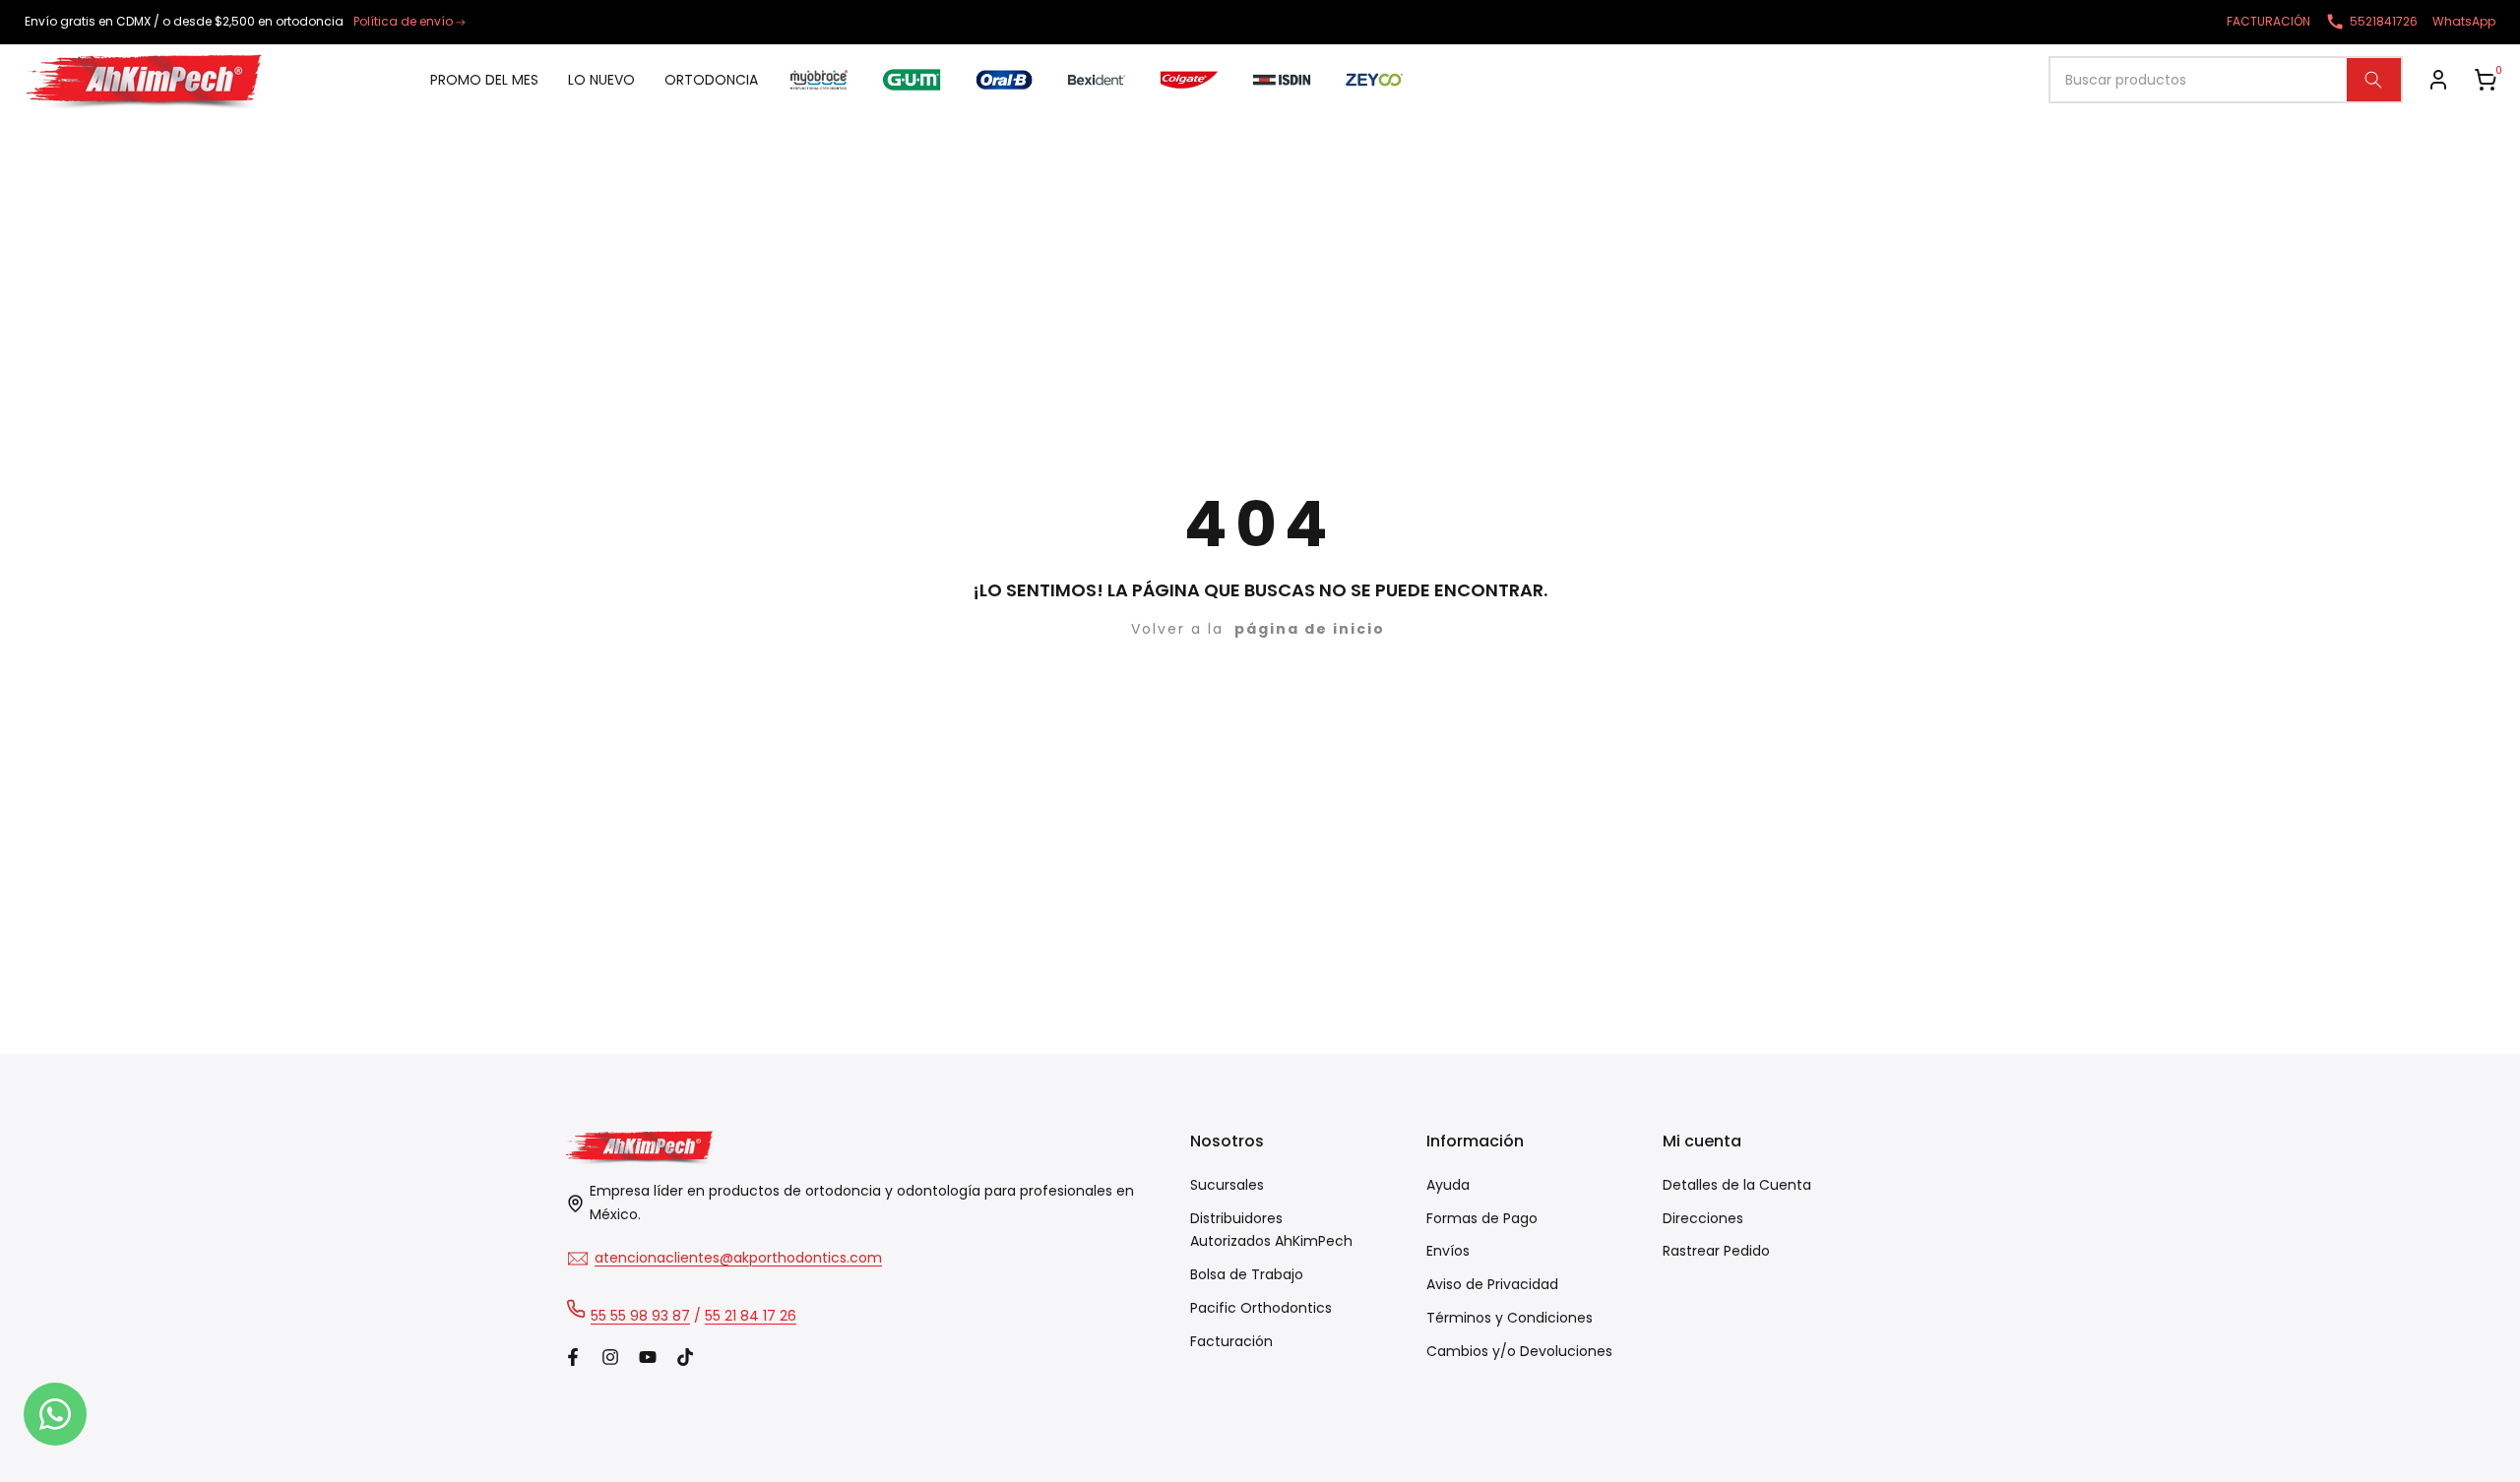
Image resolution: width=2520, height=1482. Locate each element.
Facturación (1231, 1341)
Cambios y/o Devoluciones (1519, 1351)
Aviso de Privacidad (1492, 1284)
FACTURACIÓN (2268, 21)
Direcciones (1703, 1218)
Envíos (1448, 1251)
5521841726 (2384, 21)
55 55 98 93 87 (640, 1316)
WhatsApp (2464, 21)
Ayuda (1448, 1185)
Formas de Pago (1482, 1218)
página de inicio (1310, 629)
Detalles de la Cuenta (1737, 1185)
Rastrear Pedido (1716, 1251)
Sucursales (1227, 1185)
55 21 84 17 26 (751, 1316)
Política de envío (403, 21)
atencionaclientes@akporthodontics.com (738, 1258)
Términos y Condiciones (1510, 1318)
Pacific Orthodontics (1261, 1308)
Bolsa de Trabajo (1247, 1274)
